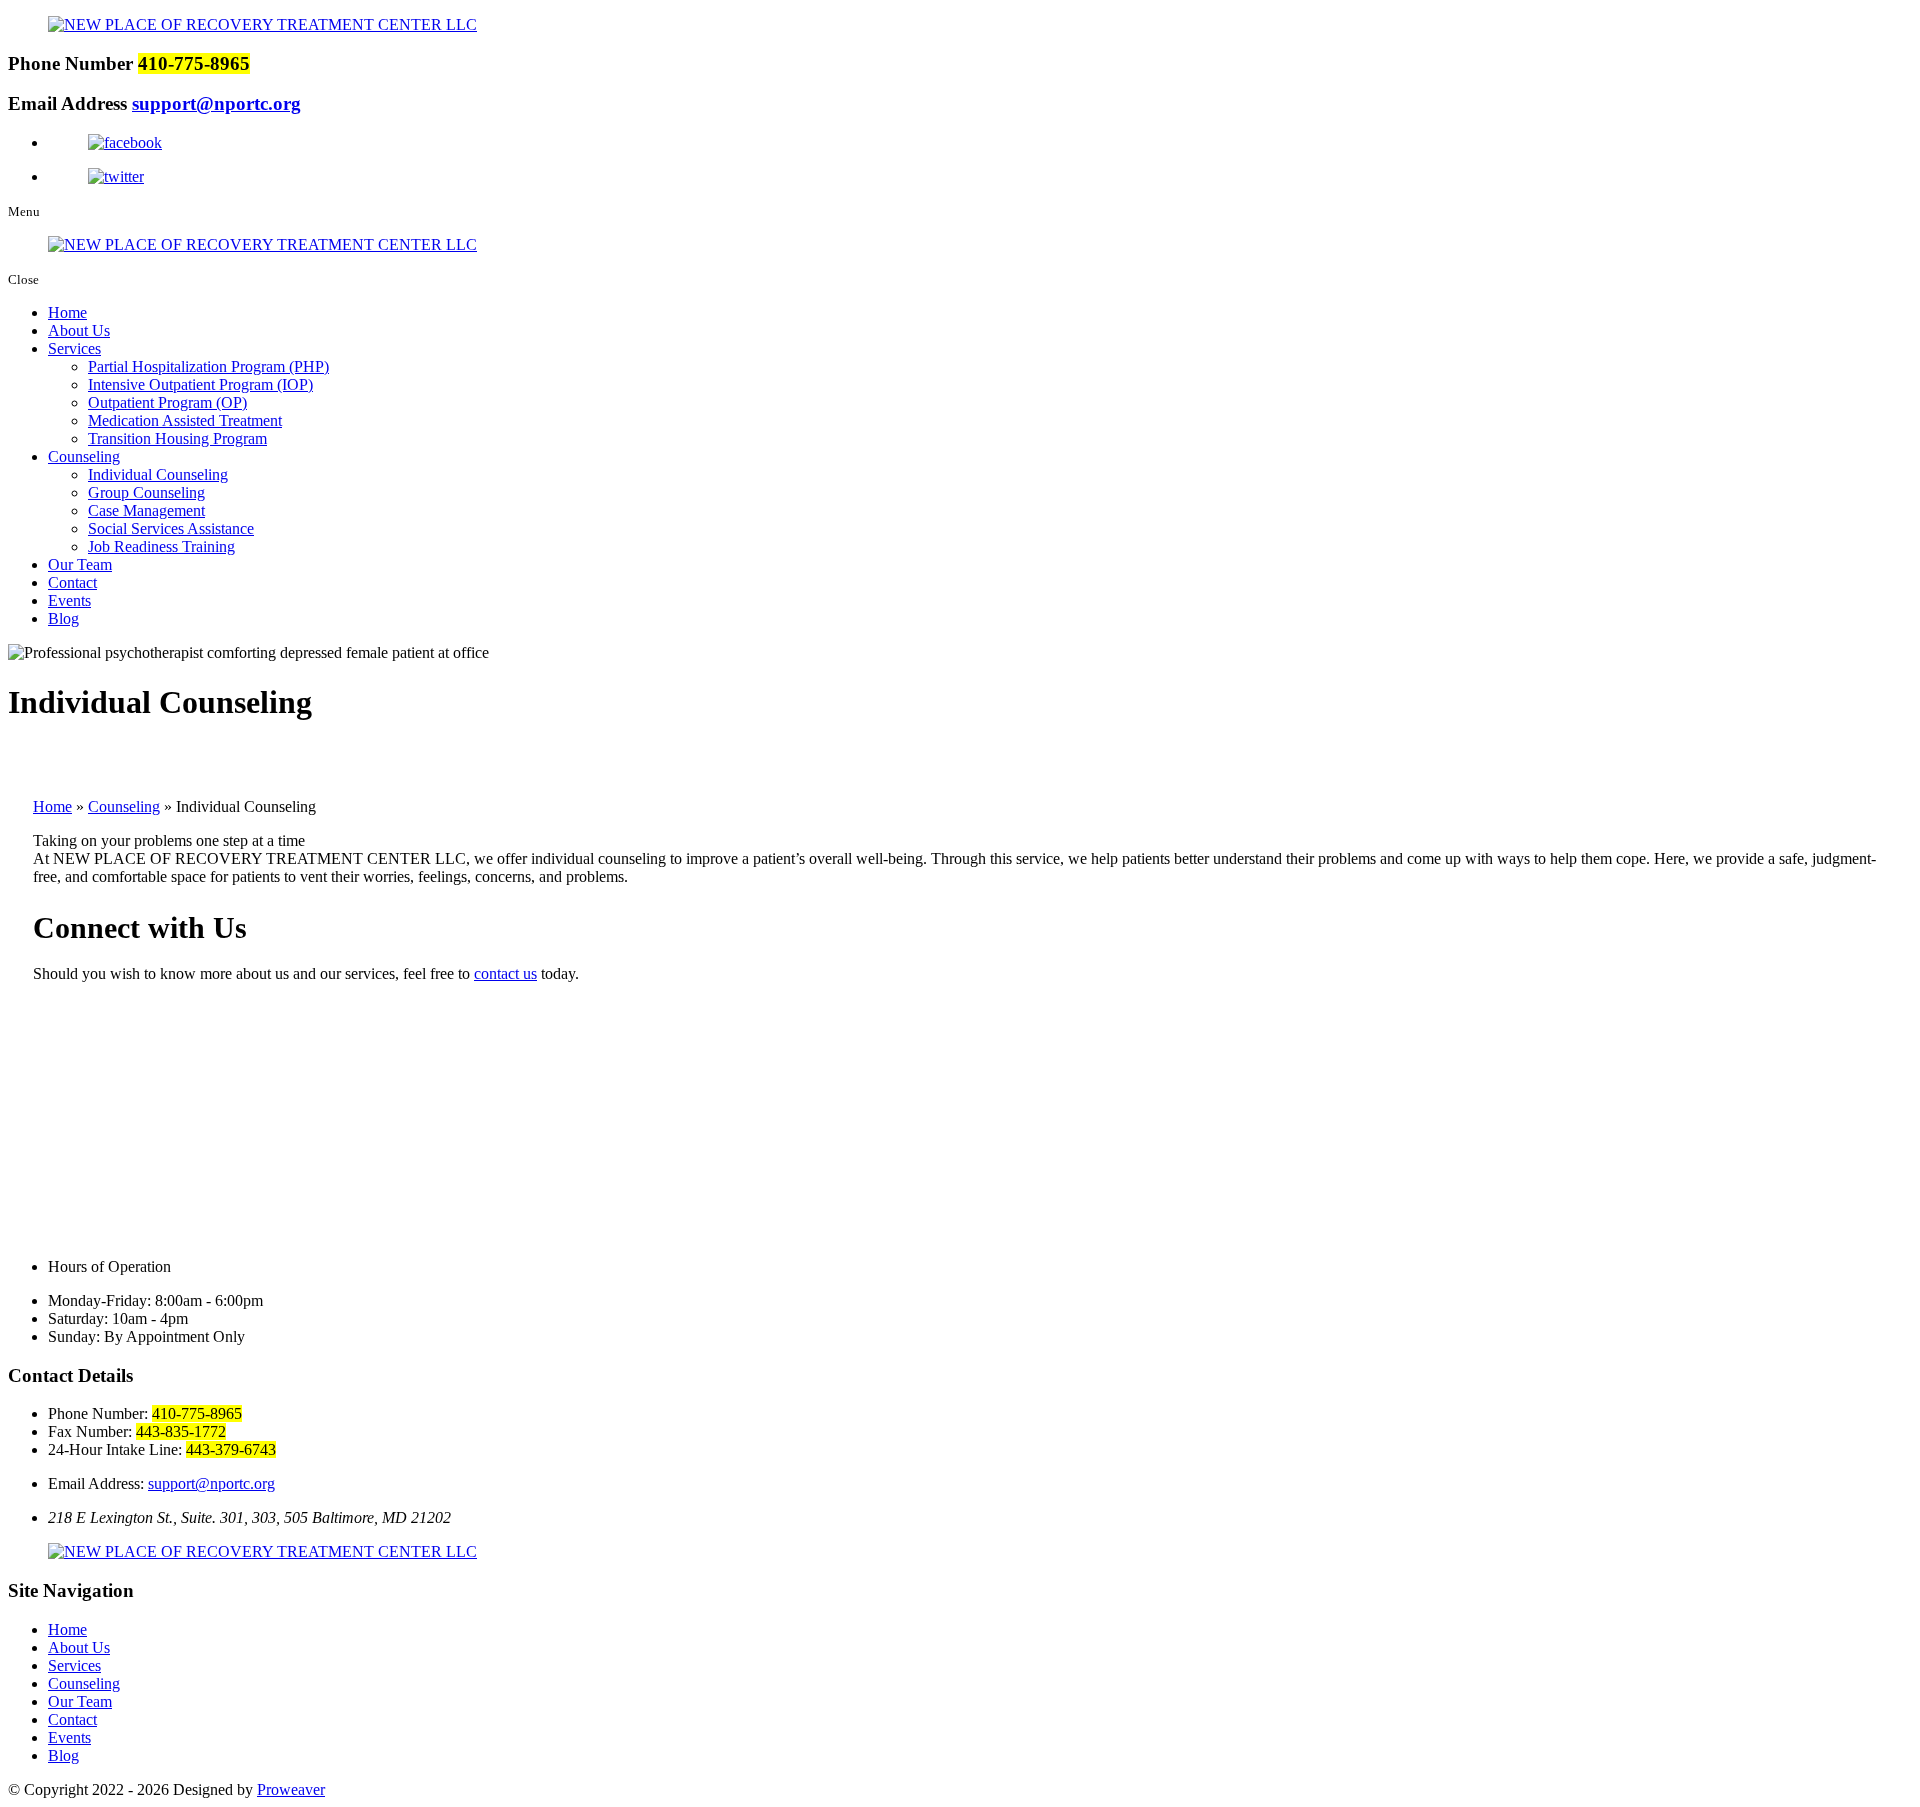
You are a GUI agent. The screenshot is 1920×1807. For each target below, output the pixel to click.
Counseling (84, 456)
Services (74, 348)
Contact (72, 582)
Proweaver (291, 1789)
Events (69, 600)
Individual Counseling (158, 474)
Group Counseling (146, 492)
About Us (79, 330)
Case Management (146, 510)
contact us (505, 973)
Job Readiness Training (161, 546)
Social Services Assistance (171, 528)
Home (67, 312)
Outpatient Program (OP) (167, 402)
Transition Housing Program (177, 438)
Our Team (80, 564)
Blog (63, 618)
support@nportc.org (216, 103)
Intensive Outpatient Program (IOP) (200, 384)
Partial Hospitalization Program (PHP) (208, 366)
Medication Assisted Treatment (185, 420)
